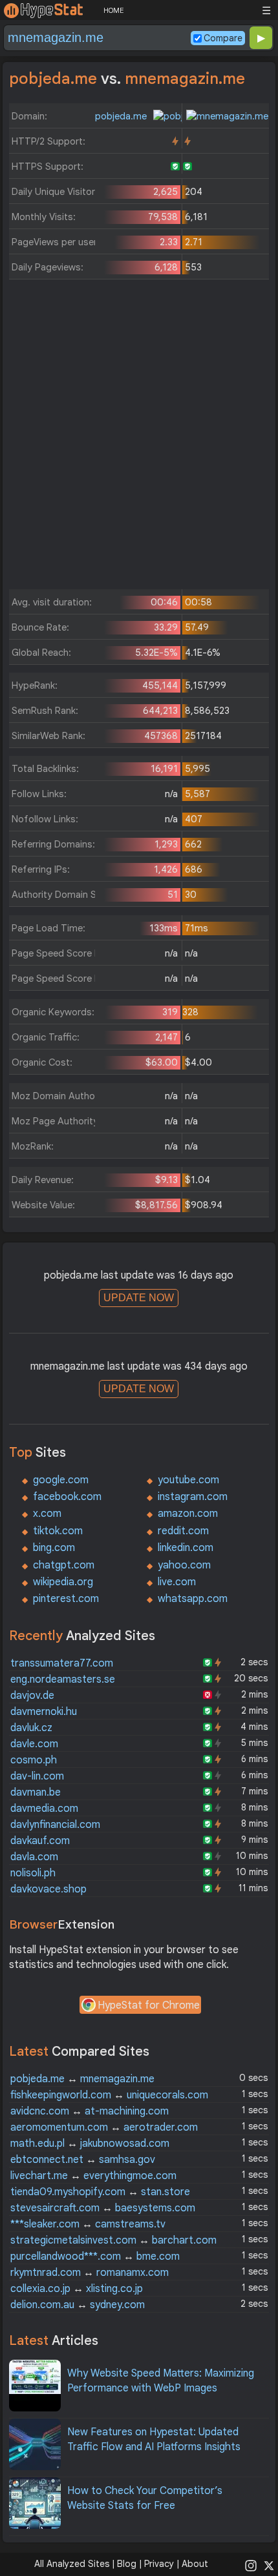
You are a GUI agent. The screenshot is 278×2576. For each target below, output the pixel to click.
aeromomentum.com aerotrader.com (104, 2127)
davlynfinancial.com (55, 1825)
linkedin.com (186, 1548)
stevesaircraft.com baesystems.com (103, 2208)
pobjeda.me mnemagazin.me (82, 2079)
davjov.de (32, 1696)
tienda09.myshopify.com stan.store (100, 2192)
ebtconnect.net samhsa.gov (83, 2160)
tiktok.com (58, 1531)
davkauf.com (40, 1841)
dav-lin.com (37, 1776)
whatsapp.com (193, 1599)
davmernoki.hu (44, 1712)
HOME (113, 10)
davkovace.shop (48, 1889)
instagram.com (193, 1497)
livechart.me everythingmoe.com (93, 2176)
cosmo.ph (34, 1760)
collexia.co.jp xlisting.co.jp (77, 2289)
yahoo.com (184, 1565)
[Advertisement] (139, 438)
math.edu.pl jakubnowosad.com (90, 2144)
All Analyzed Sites (72, 2564)
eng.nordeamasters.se (63, 1679)
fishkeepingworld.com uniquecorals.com (109, 2095)
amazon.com (188, 1514)
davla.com (34, 1857)
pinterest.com (66, 1599)
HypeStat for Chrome (149, 2005)
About (195, 2564)
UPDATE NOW (139, 1298)
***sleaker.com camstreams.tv (88, 2224)
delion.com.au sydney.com (78, 2305)
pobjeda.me (122, 116)
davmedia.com (44, 1809)
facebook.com (67, 1497)
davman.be (36, 1792)
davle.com (34, 1744)
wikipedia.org (63, 1582)
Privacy (159, 2564)
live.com (177, 1582)
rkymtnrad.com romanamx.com (90, 2273)
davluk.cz (31, 1728)
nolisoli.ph (33, 1873)
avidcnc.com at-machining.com (90, 2111)
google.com (61, 1480)
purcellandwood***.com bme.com (95, 2257)
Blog (127, 2564)
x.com (47, 1514)
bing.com (54, 1548)
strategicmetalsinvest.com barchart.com (113, 2240)
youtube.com (188, 1480)
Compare (223, 38)
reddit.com (183, 1531)
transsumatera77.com (62, 1663)
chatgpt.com (64, 1565)
